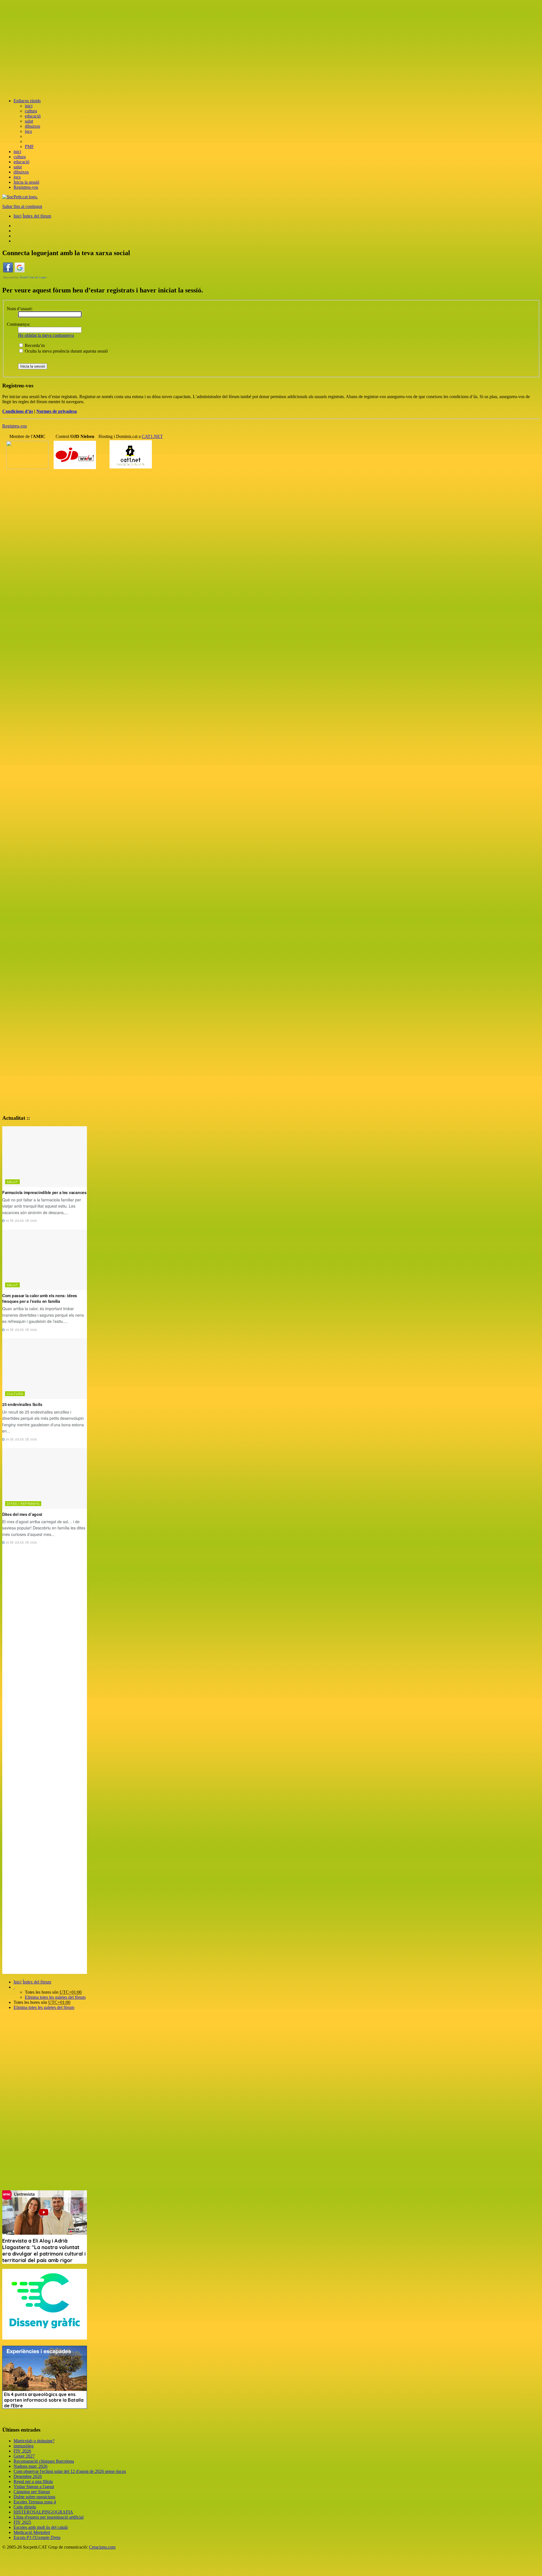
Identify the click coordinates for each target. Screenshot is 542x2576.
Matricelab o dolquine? (34, 2441)
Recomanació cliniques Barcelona (44, 2461)
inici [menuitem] (29, 106)
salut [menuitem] (29, 121)
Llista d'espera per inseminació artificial (49, 2517)
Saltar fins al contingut (22, 206)
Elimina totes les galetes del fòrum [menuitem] (55, 1997)
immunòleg (24, 2446)
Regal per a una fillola (33, 2481)
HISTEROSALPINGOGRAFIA (43, 2512)
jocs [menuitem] (28, 131)
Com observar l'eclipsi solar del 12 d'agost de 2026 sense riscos (70, 2471)
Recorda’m (34, 345)
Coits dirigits (25, 2507)
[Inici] (20, 197)
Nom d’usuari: (20, 309)
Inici (18, 1982)
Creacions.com (102, 2547)
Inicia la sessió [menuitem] (26, 182)
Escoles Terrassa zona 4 (35, 2502)
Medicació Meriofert (32, 2532)
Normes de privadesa (57, 411)
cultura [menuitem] (31, 111)
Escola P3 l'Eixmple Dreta (37, 2537)
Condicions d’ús (18, 411)
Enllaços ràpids (27, 101)
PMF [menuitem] (29, 147)
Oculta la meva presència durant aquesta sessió (66, 351)
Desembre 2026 (28, 2476)
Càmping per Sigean (32, 2492)
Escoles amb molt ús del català (41, 2527)
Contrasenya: (18, 324)
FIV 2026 (22, 2451)
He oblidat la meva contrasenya (46, 335)
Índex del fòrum (37, 1982)
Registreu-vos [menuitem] (26, 187)
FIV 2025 (22, 2522)
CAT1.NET (152, 436)
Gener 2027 (24, 2456)
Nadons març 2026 (30, 2466)
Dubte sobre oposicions (34, 2497)
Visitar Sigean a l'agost (34, 2487)
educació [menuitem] (33, 116)
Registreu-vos (15, 426)
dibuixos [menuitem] (32, 126)
